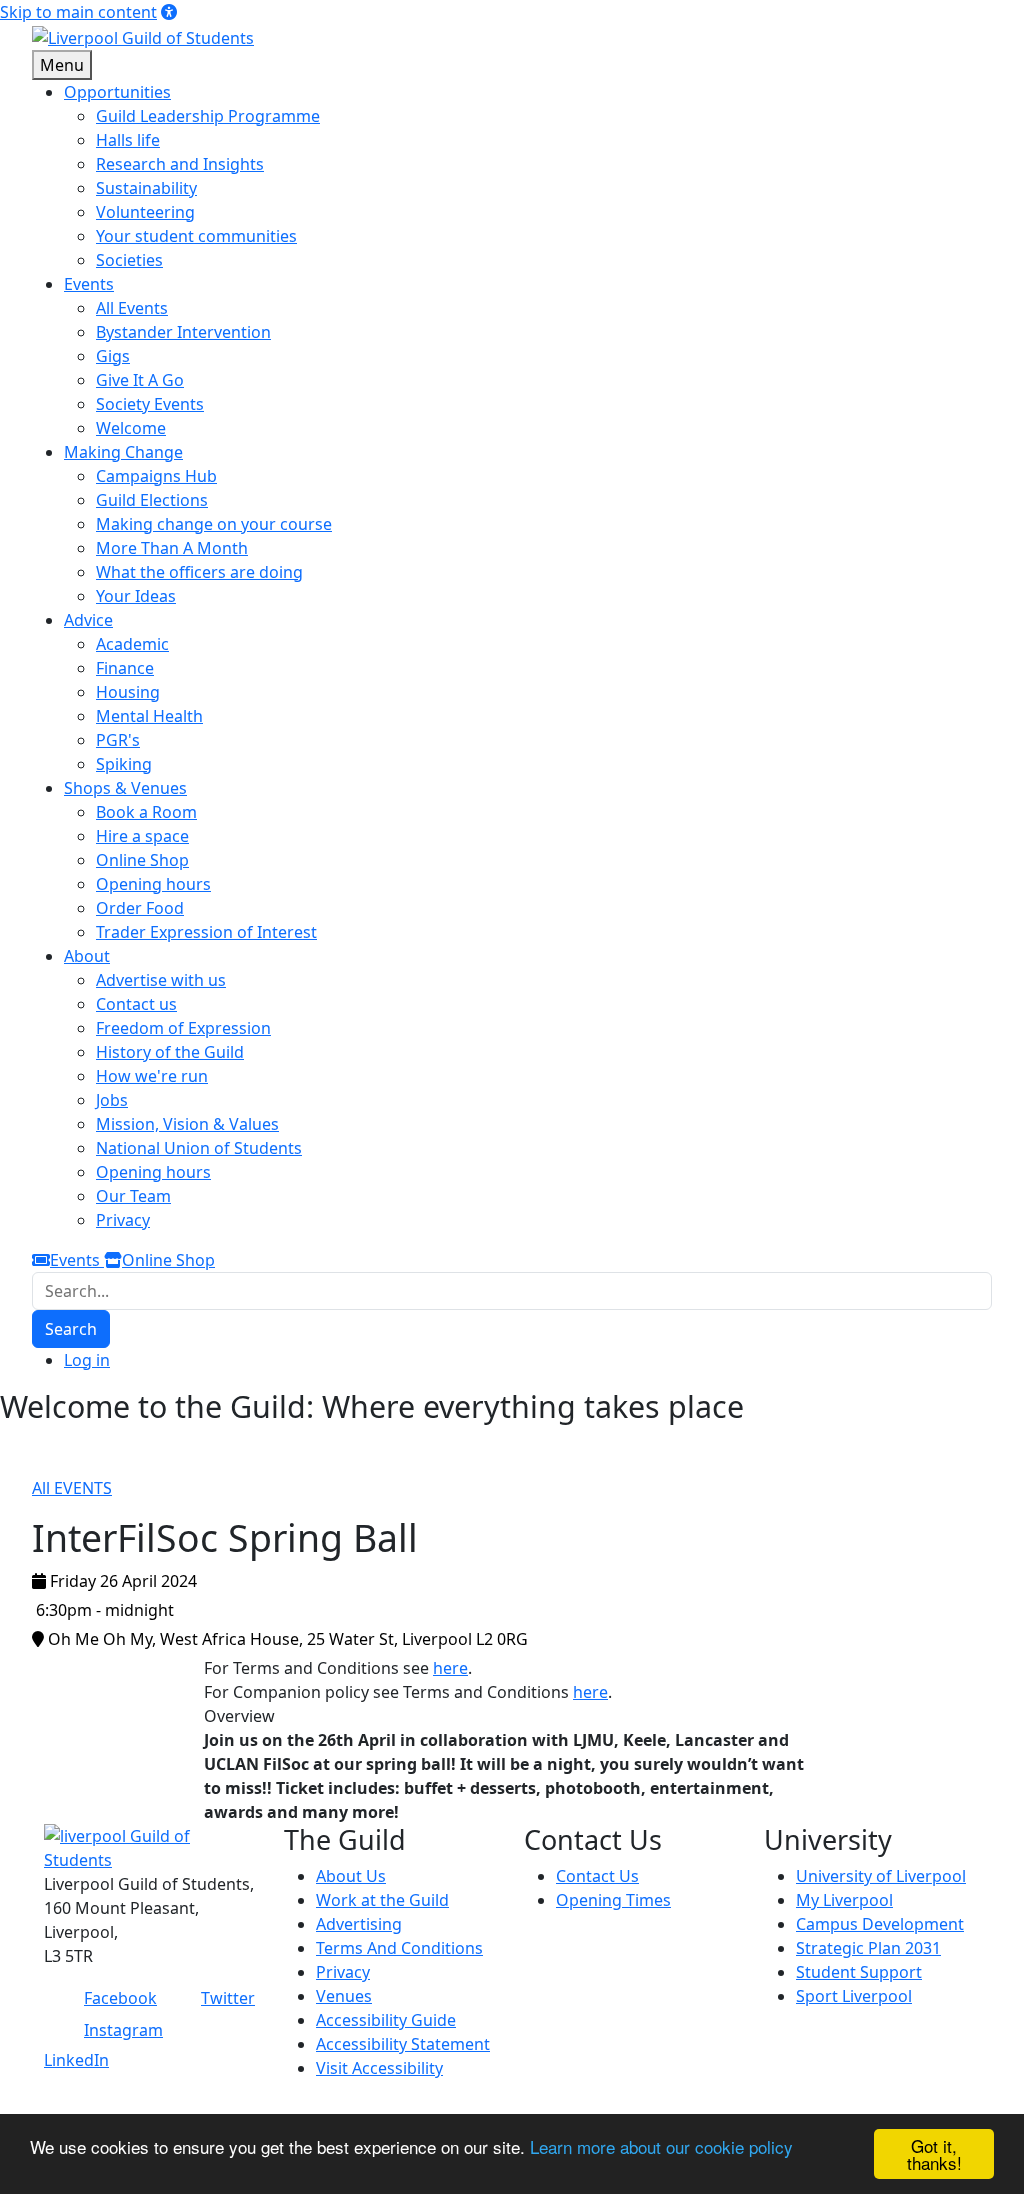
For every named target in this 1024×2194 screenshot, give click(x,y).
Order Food (140, 908)
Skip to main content (78, 12)
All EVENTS (72, 1488)
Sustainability (146, 188)
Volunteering (145, 212)
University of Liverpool (881, 1876)
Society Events (150, 404)
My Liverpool (844, 1900)
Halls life (128, 140)
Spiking (124, 764)
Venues (344, 1996)
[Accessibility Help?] (169, 12)
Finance (125, 668)
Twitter (228, 1998)
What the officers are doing (199, 572)
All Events (132, 308)
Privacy (123, 1220)
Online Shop (142, 860)
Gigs (113, 356)
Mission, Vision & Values (187, 1124)
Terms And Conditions (399, 1948)
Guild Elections (152, 500)
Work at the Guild (382, 1900)
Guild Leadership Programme (208, 116)
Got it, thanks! (934, 2154)
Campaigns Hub (156, 476)
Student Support (859, 1972)
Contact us (136, 1004)
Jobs (112, 1100)
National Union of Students (199, 1148)
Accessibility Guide (386, 2020)
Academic (132, 644)
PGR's (118, 740)
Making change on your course (214, 524)
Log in (87, 1360)
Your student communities (196, 236)
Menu (62, 65)
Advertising (359, 1924)
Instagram (123, 2030)
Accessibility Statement (403, 2044)
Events (77, 1260)
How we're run (152, 1076)
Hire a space (142, 836)
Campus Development (880, 1924)
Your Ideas (136, 596)
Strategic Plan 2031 (868, 1948)
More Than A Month (172, 548)
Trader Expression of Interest (206, 932)
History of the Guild (170, 1052)
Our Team (133, 1196)
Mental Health (149, 716)
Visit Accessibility (379, 2068)
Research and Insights (180, 164)
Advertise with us (161, 980)
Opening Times (613, 1900)
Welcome (131, 428)
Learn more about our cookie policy (661, 2146)
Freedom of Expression (183, 1028)
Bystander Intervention (183, 332)
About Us (351, 1876)
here (450, 1668)
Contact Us (597, 1876)
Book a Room (146, 812)
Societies (129, 260)
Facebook (120, 1998)
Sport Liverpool (854, 1996)
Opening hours (153, 884)
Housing (128, 692)
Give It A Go (140, 380)
